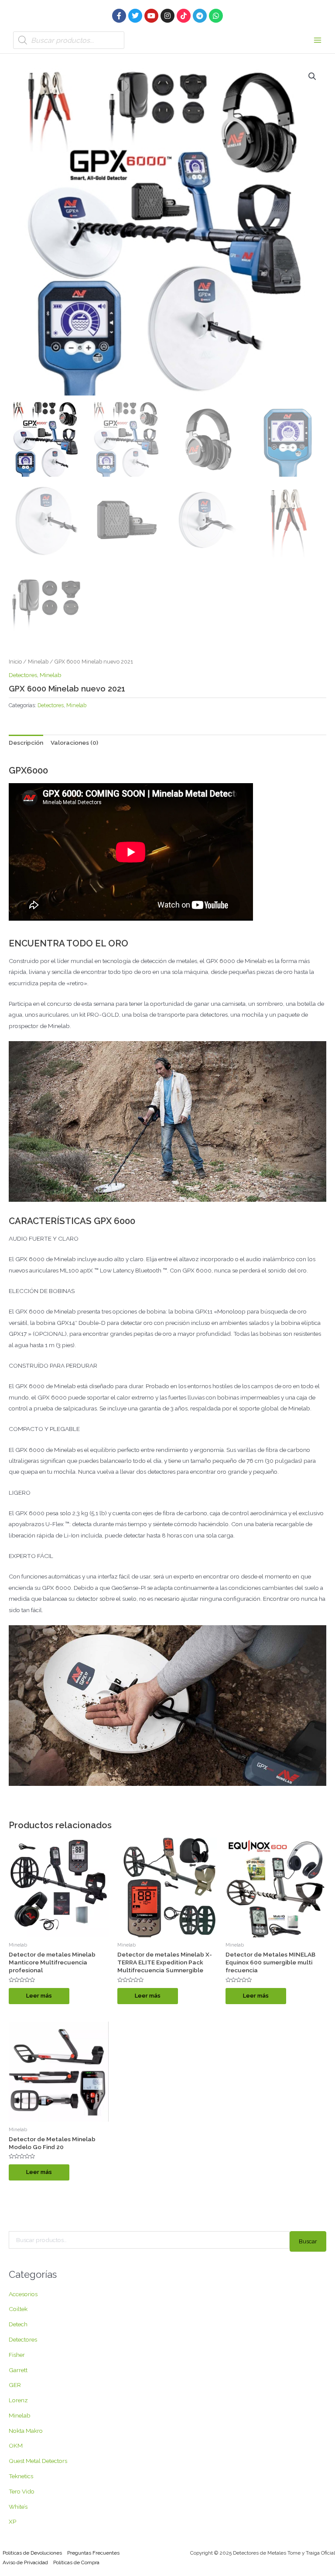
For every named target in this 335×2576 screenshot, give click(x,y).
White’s (18, 2507)
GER (15, 2385)
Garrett (18, 2370)
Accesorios (23, 2294)
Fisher (17, 2355)
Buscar (308, 2241)
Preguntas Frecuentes (93, 2553)
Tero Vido (22, 2491)
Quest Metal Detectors (38, 2461)
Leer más (39, 1996)
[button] (312, 76)
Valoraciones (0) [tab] (74, 743)
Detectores (23, 675)
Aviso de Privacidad (25, 2562)
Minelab (38, 662)
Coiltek (18, 2309)
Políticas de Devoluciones (32, 2553)
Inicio (15, 662)
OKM (16, 2445)
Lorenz (18, 2400)
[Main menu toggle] (318, 40)
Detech (18, 2324)
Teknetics (21, 2476)
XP (12, 2521)
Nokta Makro (26, 2431)
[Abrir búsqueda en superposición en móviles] (69, 40)
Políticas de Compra (76, 2562)
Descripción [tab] (26, 743)
